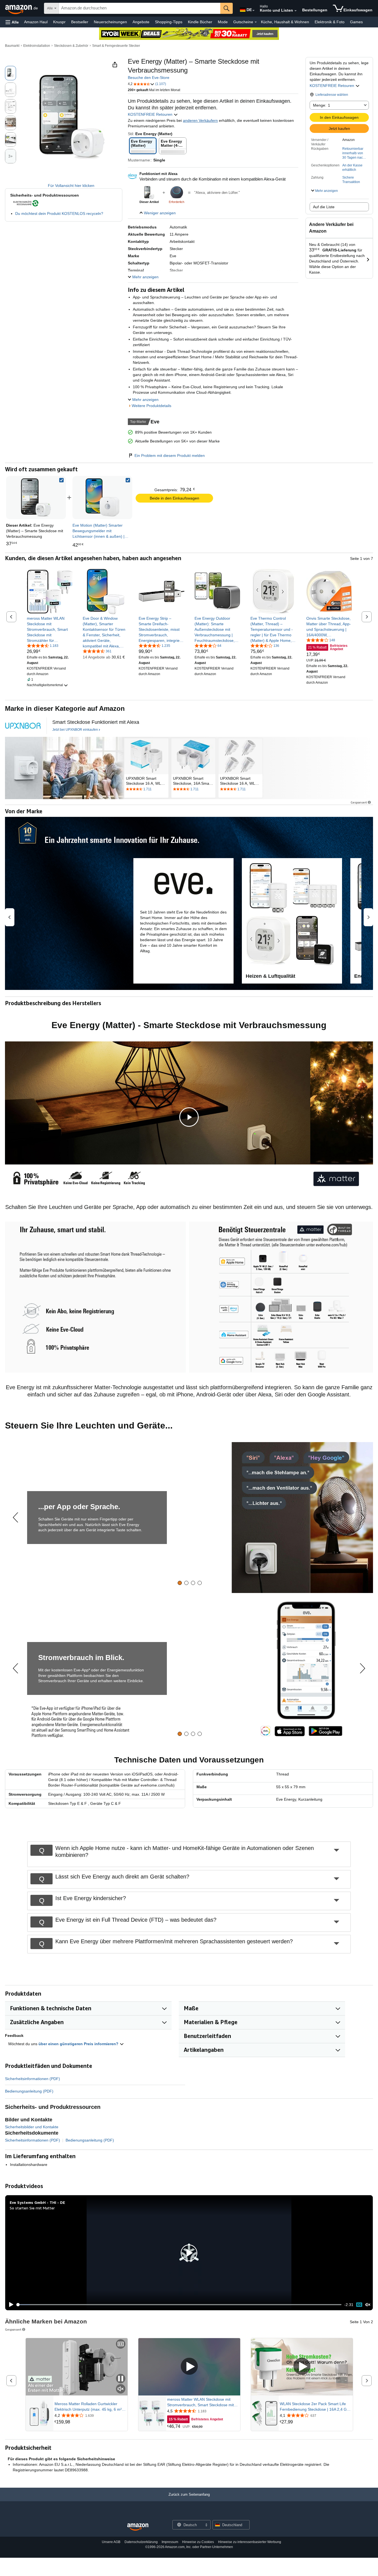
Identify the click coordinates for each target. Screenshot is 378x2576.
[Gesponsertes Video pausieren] (121, 2379)
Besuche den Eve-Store (149, 78)
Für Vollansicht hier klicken (71, 186)
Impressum (170, 2542)
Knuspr (59, 22)
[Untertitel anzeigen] (121, 2344)
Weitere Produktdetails (152, 406)
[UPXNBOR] (23, 726)
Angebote (141, 22)
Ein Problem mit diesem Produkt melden (170, 456)
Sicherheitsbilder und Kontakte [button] (32, 2127)
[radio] (11, 73)
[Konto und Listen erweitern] (296, 11)
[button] (12, 22)
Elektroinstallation (37, 46)
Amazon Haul (36, 22)
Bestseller (80, 22)
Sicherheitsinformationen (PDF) (33, 2079)
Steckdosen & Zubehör (71, 46)
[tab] (180, 1583)
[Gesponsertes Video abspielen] (189, 2367)
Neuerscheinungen (110, 22)
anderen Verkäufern (200, 120)
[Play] (10, 2305)
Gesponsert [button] (359, 802)
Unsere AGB (111, 2542)
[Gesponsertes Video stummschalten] (121, 2389)
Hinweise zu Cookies (198, 2542)
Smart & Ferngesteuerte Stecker (116, 46)
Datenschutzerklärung (141, 2542)
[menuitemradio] (359, 2304)
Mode (223, 22)
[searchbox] (140, 8)
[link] (102, 498)
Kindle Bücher (200, 22)
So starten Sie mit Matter (32, 2208)
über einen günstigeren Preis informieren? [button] (79, 2044)
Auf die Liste (324, 207)
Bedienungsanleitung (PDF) (29, 2091)
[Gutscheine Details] (256, 22)
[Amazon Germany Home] (138, 2527)
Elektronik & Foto (330, 22)
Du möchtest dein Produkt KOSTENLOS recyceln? (59, 213)
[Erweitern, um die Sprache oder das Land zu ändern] (253, 11)
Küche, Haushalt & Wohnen (285, 22)
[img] (177, 193)
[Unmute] (368, 2304)
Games (356, 22)
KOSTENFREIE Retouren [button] (332, 86)
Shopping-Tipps (169, 22)
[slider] (179, 2305)
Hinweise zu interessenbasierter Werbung (250, 2542)
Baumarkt (12, 46)
